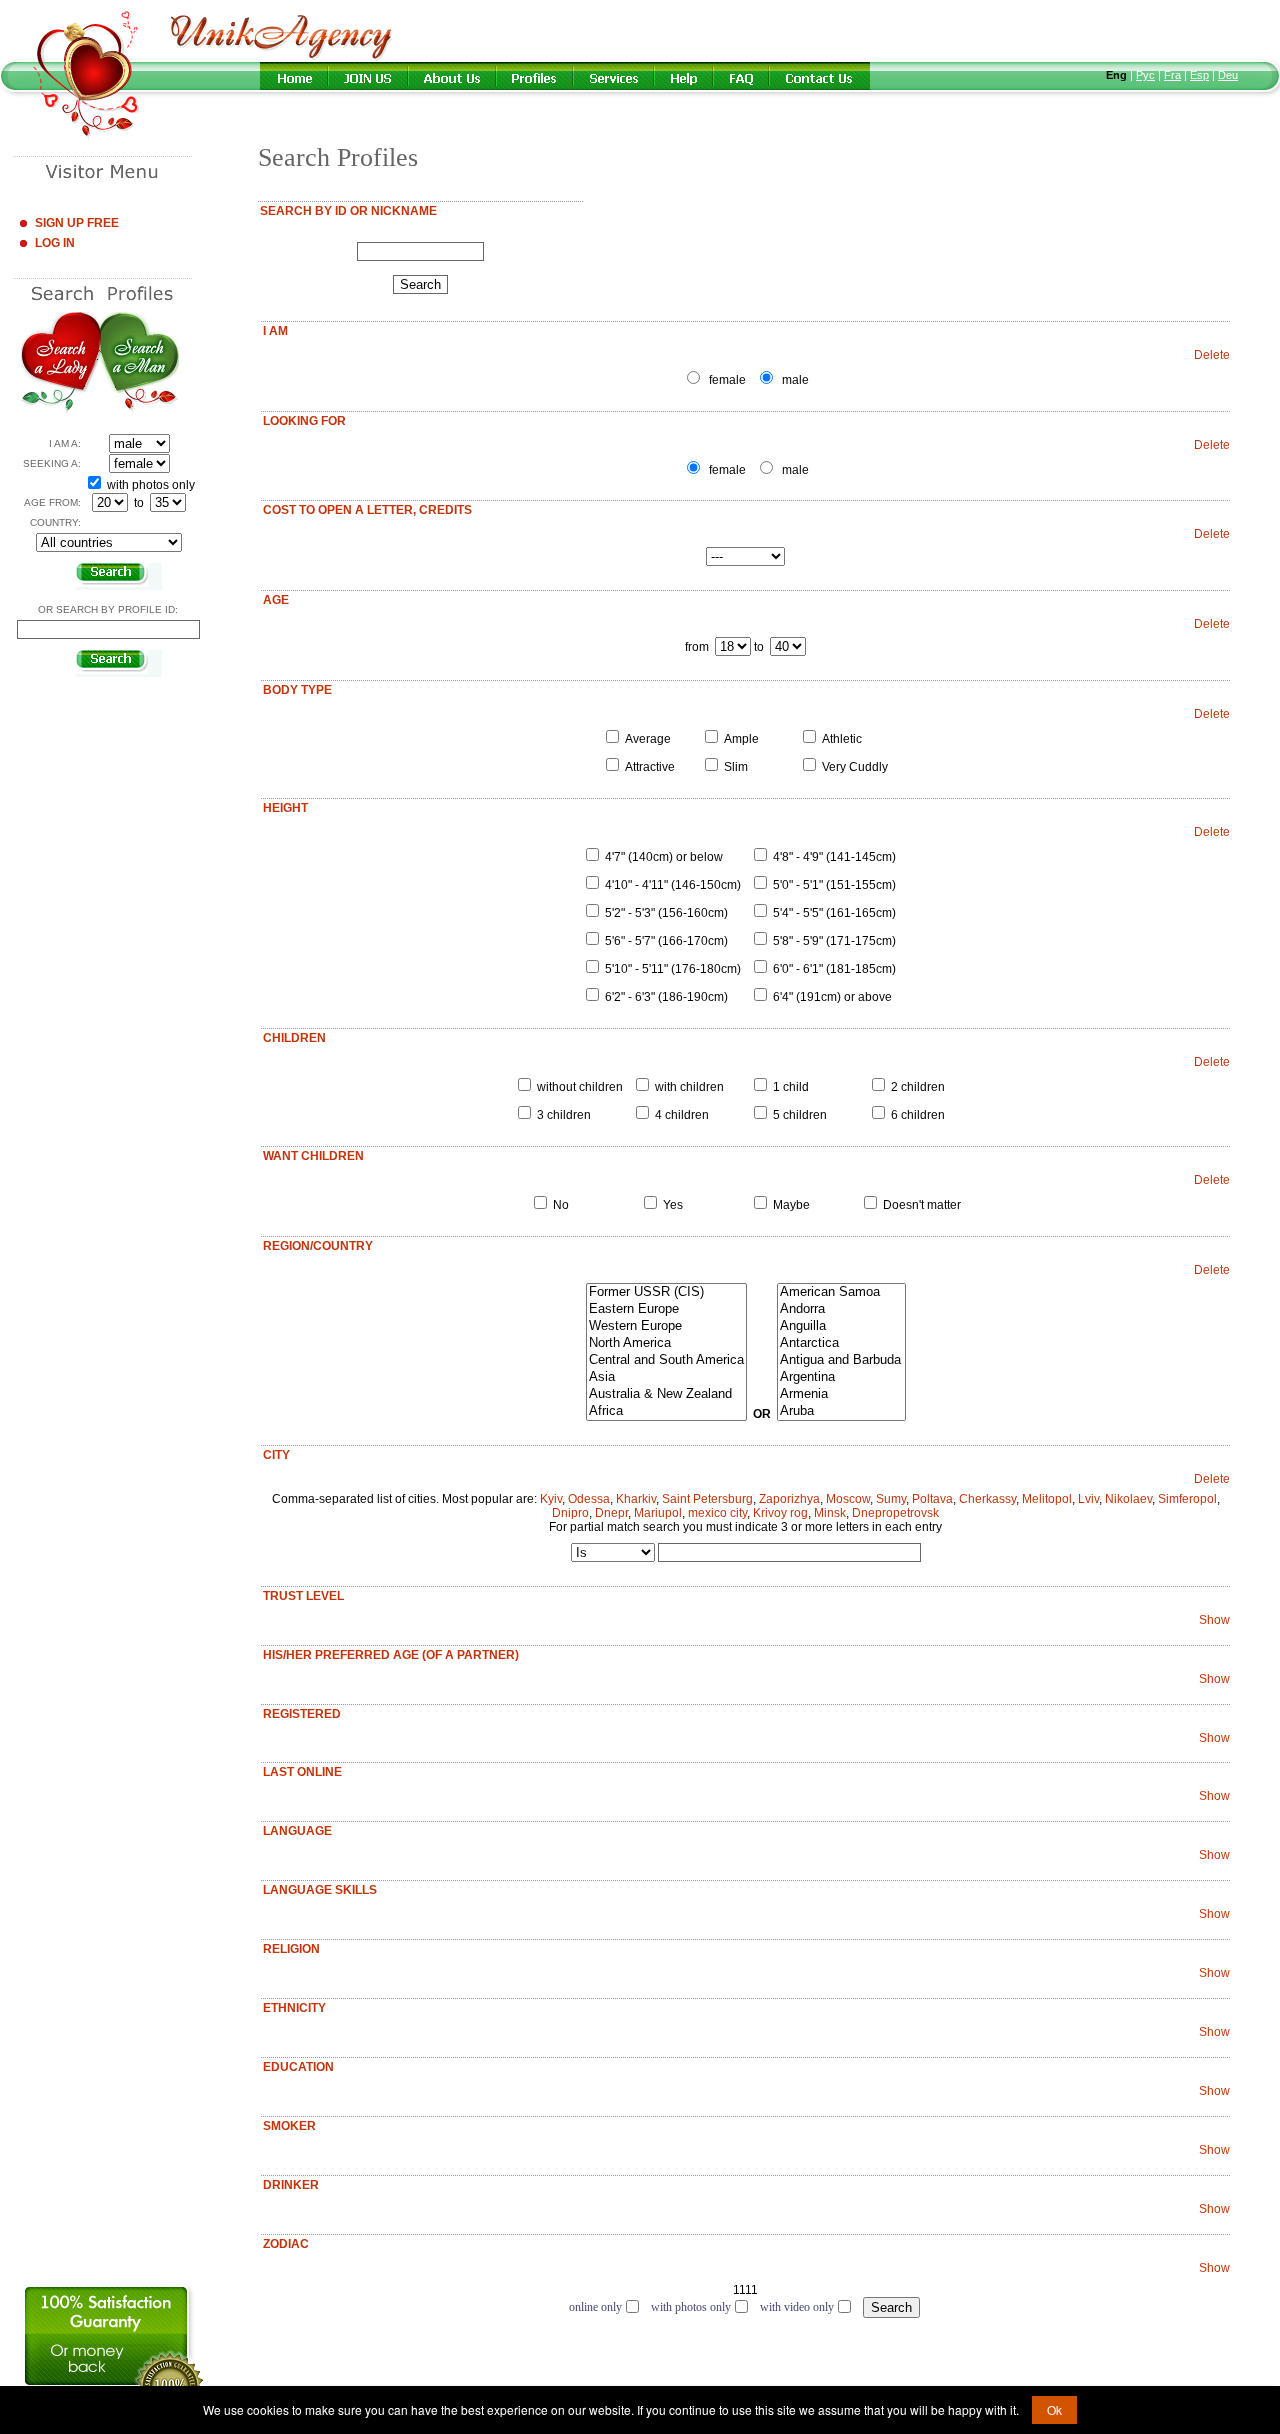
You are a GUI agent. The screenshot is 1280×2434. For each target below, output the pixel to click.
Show (1214, 1620)
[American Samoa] (841, 1292)
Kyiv (551, 1499)
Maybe (791, 1205)
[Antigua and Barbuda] (841, 1360)
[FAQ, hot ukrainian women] (742, 76)
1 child (791, 1087)
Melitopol (1047, 1499)
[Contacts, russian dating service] (825, 76)
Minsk (830, 1513)
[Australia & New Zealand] (666, 1394)
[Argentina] (841, 1377)
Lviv (1088, 1499)
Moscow (848, 1499)
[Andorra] (841, 1309)
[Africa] (666, 1411)
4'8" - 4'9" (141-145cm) (834, 857)
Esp (1199, 75)
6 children (918, 1115)
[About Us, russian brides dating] (453, 76)
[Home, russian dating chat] (294, 76)
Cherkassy (987, 1499)
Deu (1228, 75)
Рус (1145, 75)
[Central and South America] (666, 1360)
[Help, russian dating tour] (685, 76)
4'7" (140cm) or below (664, 857)
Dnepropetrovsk (895, 1513)
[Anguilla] (841, 1326)
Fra (1172, 75)
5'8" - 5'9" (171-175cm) (834, 941)
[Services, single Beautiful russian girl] (615, 76)
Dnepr (611, 1513)
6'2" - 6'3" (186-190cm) (666, 997)
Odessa (589, 1499)
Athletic (842, 739)
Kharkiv (636, 1499)
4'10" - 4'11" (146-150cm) (673, 885)
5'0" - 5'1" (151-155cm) (834, 885)
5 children (800, 1115)
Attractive (650, 767)
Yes (673, 1205)
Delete (1212, 355)
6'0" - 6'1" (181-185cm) (834, 969)
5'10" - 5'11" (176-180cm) (673, 969)
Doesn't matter (922, 1205)
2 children (918, 1087)
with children (689, 1087)
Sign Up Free (77, 223)
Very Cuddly (855, 767)
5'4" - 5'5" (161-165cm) (834, 913)
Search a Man (139, 362)
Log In (55, 243)
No (561, 1205)
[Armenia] (841, 1394)
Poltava (932, 1499)
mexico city (717, 1513)
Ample (741, 739)
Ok (1054, 2409)
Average (648, 739)
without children (580, 1087)
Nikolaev (1128, 1499)
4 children (682, 1115)
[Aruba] (841, 1411)
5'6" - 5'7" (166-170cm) (666, 941)
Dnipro (570, 1513)
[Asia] (666, 1377)
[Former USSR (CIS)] (666, 1292)
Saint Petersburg (707, 1499)
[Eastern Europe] (666, 1309)
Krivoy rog (780, 1513)
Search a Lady (60, 362)
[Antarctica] (841, 1343)
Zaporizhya (789, 1499)
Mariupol (658, 1513)
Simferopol (1187, 1499)
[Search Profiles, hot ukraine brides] (535, 76)
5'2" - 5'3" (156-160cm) (666, 913)
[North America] (666, 1343)
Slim (736, 767)
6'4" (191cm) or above (832, 997)
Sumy (891, 1499)
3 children (564, 1115)
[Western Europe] (666, 1326)
